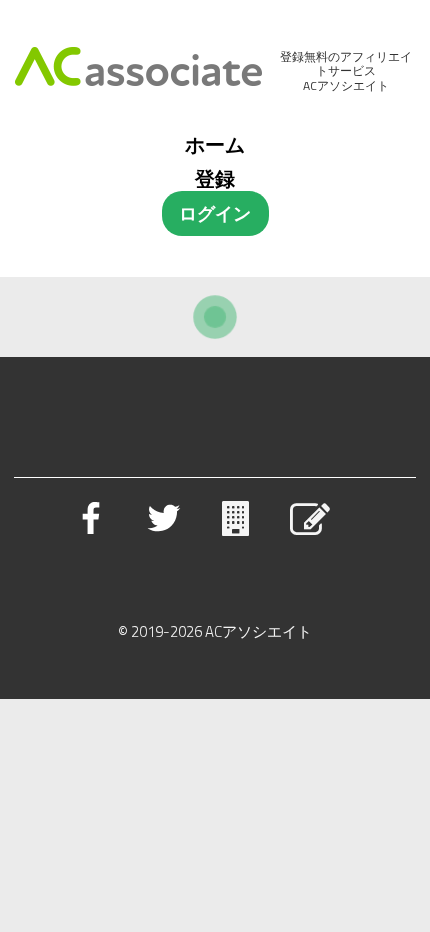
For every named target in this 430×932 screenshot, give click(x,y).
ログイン (215, 213)
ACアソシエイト (258, 631)
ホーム (215, 144)
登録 (215, 178)
